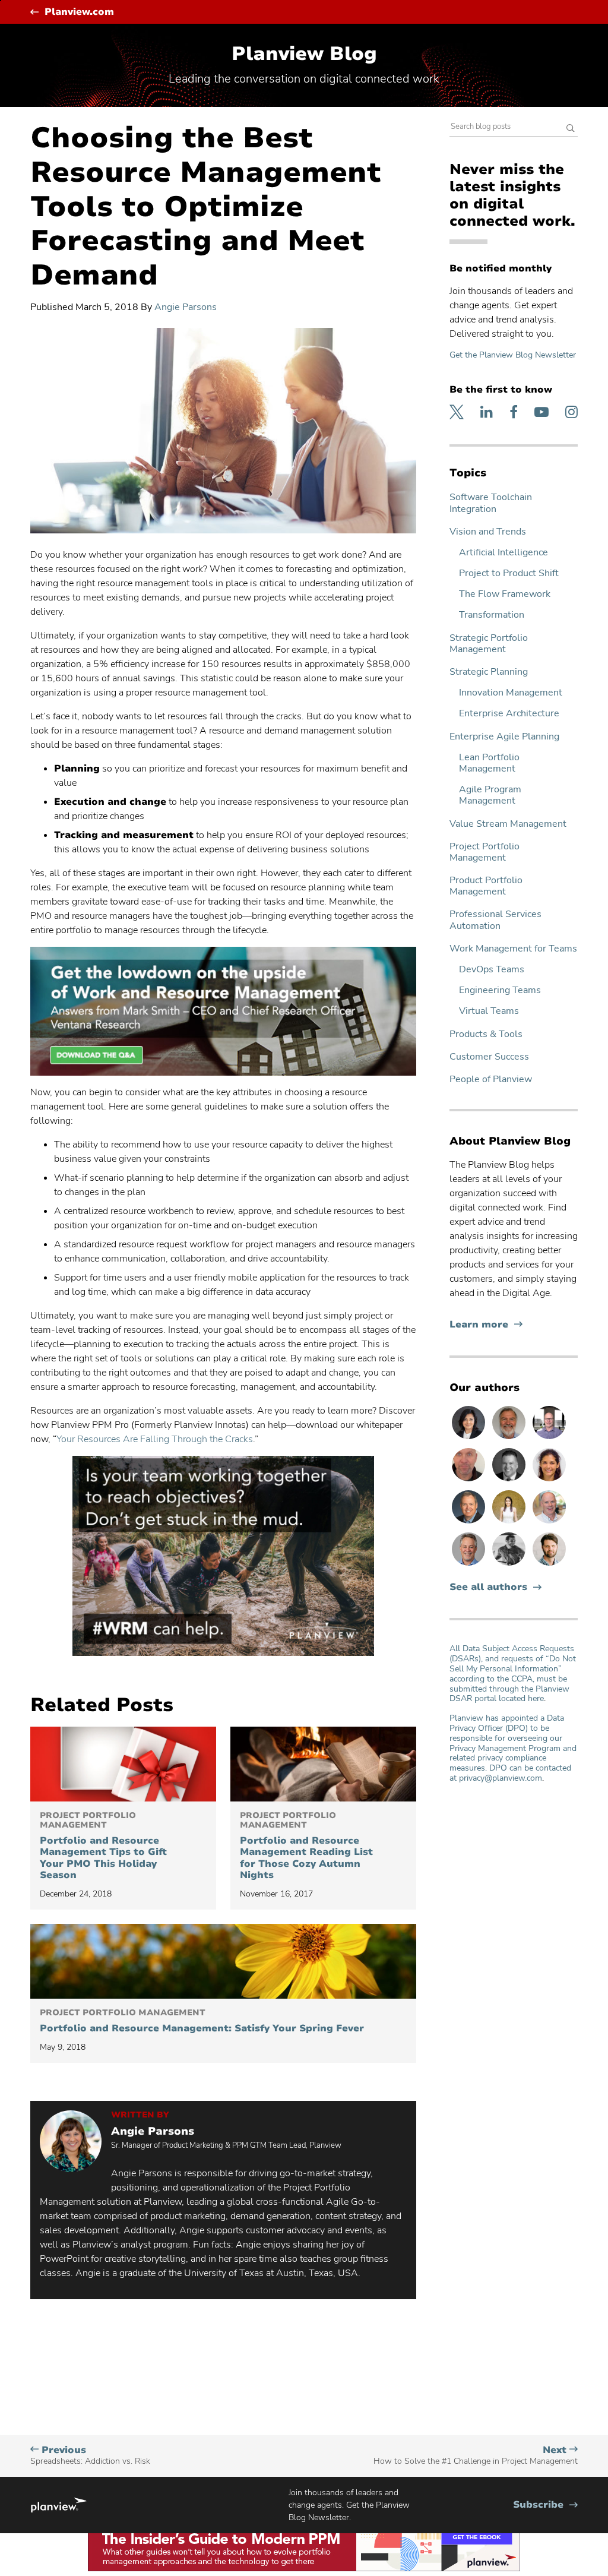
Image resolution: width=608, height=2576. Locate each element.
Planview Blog (304, 54)
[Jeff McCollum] (549, 1565)
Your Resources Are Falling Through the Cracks (155, 1439)
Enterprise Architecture (509, 714)
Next (476, 2455)
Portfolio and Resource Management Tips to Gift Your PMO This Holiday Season (103, 1846)
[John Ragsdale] (510, 1481)
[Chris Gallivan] (470, 1481)
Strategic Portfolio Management (489, 644)
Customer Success (489, 1057)
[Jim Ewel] (510, 1439)
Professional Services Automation (495, 920)
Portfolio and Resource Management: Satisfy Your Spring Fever (202, 2021)
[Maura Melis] (510, 1523)
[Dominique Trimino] (549, 1481)
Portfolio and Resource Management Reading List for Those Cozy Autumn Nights (306, 1846)
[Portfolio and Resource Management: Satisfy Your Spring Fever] (223, 1961)
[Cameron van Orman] (549, 1523)
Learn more (486, 1325)
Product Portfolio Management (486, 886)
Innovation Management (511, 693)
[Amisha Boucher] (470, 1439)
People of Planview (491, 1080)
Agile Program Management (490, 795)
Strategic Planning (489, 672)
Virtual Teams (489, 1011)
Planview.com (79, 12)
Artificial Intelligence (503, 553)
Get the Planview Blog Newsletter (513, 355)
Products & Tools (486, 1034)
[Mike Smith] (470, 1523)
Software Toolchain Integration (491, 503)
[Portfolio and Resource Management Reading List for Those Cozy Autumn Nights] (323, 1764)
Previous (90, 2455)
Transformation (492, 615)
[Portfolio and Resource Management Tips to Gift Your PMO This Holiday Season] (123, 1764)
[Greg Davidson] (549, 1439)
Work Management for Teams (513, 949)
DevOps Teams (492, 970)
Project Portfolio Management (484, 852)
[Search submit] (571, 129)
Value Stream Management (508, 824)
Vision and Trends (488, 532)
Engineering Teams (500, 990)
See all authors (488, 1587)
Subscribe (545, 2505)
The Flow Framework (505, 594)
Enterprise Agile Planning (504, 737)
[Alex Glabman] (510, 1565)
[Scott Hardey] (470, 1565)
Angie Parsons (186, 307)
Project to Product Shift (509, 573)
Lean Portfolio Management (489, 763)
